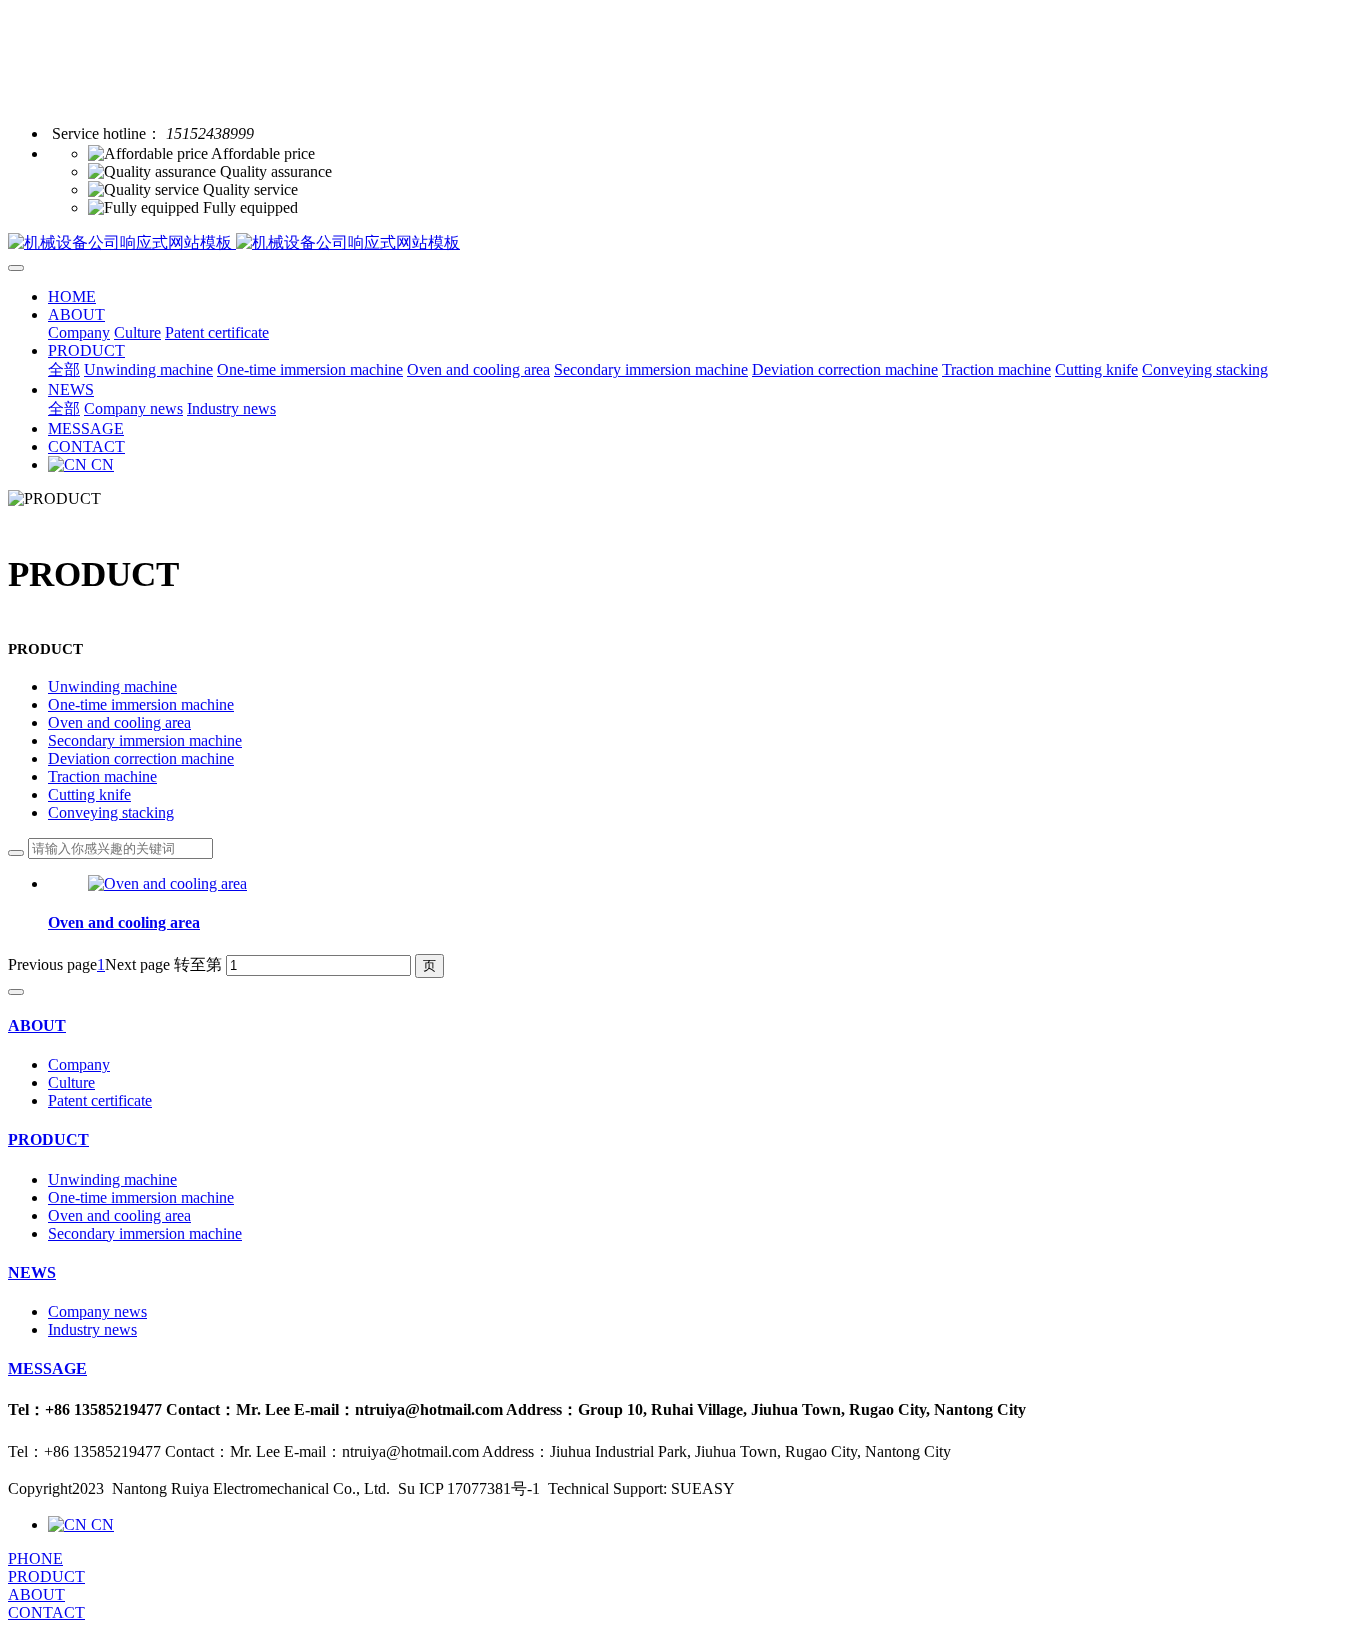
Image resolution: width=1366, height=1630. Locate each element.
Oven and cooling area (119, 722)
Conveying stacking (111, 812)
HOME (72, 296)
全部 (64, 369)
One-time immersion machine (141, 704)
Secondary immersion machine (145, 740)
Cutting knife (89, 794)
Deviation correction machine (141, 758)
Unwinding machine (112, 686)
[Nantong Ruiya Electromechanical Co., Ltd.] (683, 243)
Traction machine (102, 776)
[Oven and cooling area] (167, 883)
